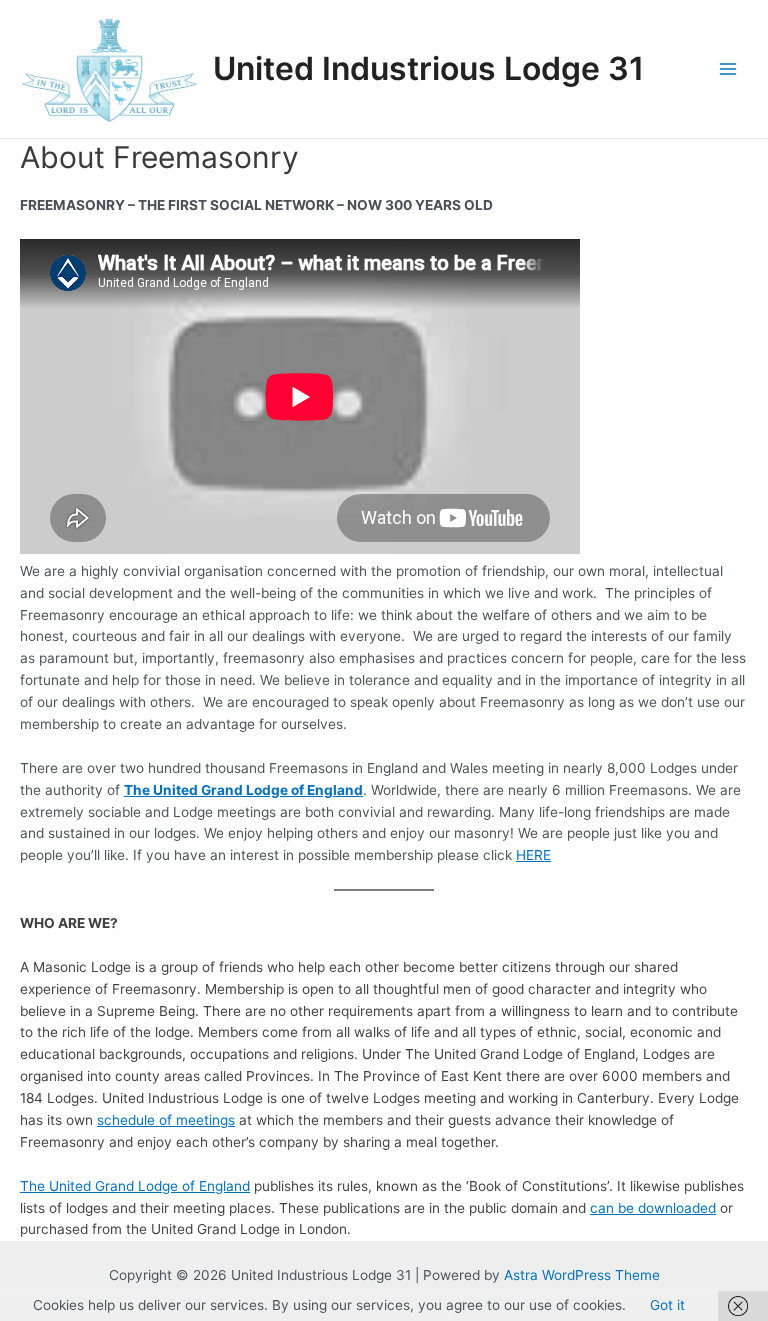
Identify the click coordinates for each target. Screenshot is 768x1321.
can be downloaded (653, 1208)
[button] (109, 69)
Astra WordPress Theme (582, 1275)
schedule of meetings (166, 1120)
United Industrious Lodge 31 (428, 68)
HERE (533, 855)
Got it (667, 1305)
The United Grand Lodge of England (135, 1186)
